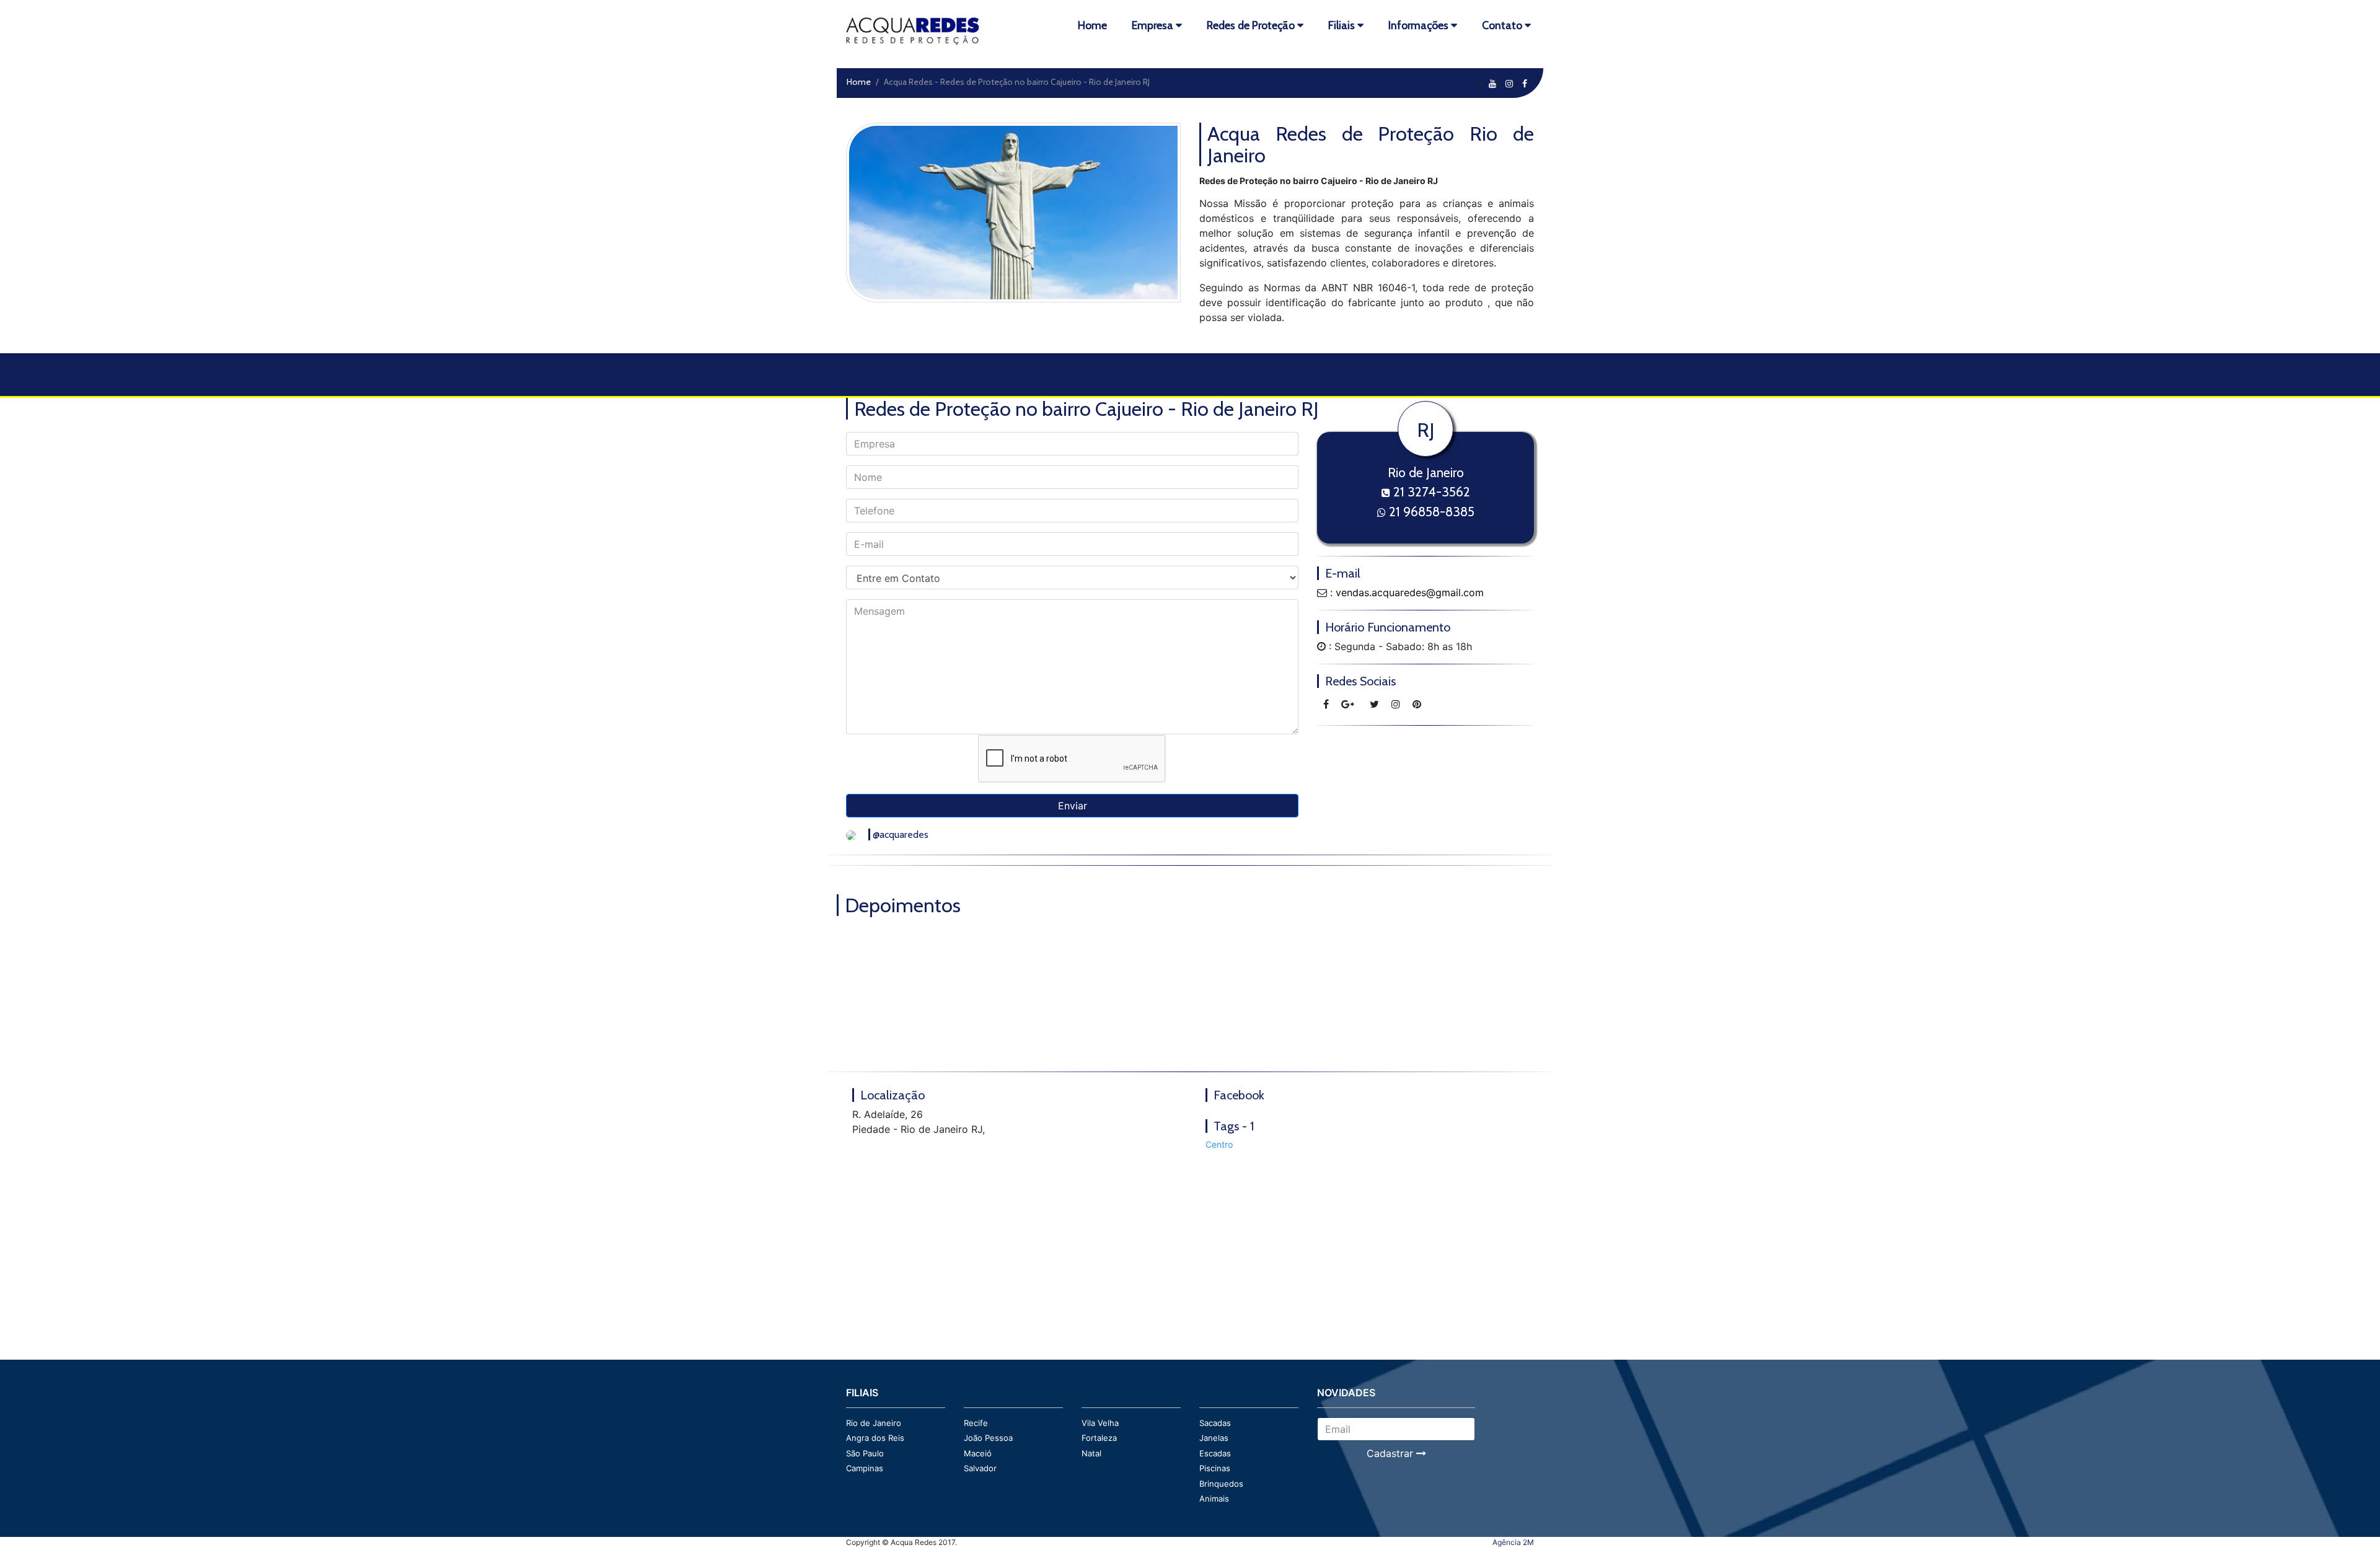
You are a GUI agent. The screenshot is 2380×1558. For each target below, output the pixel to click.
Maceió (978, 1453)
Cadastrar (1391, 1453)
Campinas (865, 1468)
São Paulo (865, 1453)
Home (859, 82)
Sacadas (1215, 1423)
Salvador (980, 1468)
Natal (1091, 1453)
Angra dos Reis (875, 1438)
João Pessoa (988, 1438)
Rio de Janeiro (874, 1423)
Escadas (1215, 1453)
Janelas (1214, 1438)
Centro (1219, 1144)
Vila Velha (1100, 1423)
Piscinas (1215, 1468)
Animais (1214, 1499)
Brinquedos (1221, 1484)
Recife (976, 1423)
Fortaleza (1099, 1438)
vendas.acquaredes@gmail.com (1410, 592)
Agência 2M (1513, 1542)
